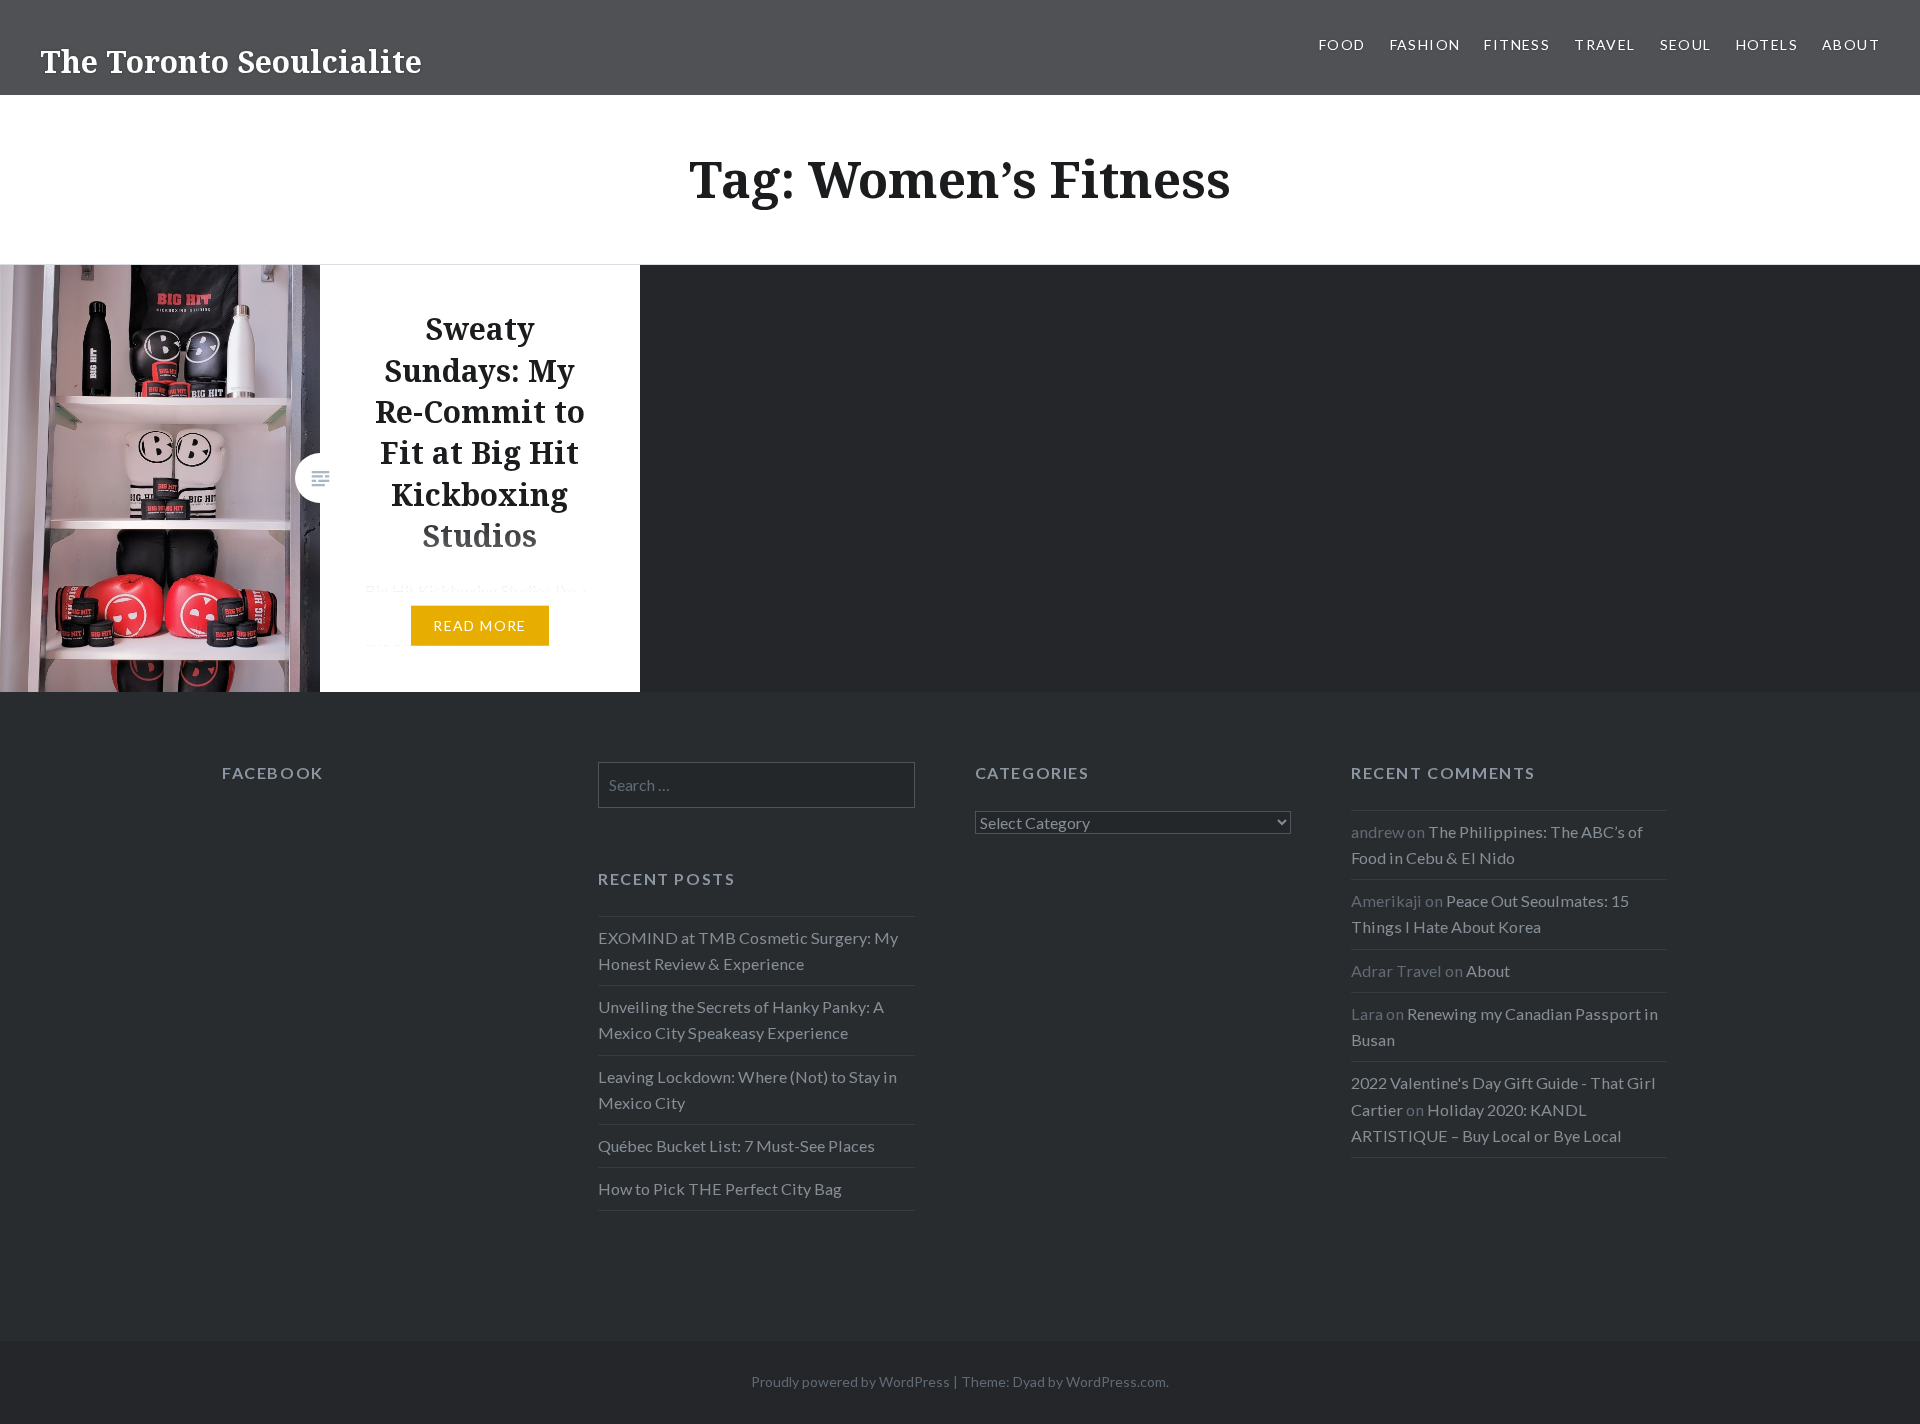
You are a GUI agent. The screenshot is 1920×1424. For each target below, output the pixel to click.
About (1851, 44)
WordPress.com (1116, 1381)
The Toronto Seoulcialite (231, 61)
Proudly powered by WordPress (850, 1381)
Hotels (1767, 44)
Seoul (1686, 44)
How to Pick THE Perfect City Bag (720, 1188)
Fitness (1517, 44)
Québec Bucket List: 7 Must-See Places (736, 1145)
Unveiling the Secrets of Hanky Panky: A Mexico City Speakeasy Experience (741, 1019)
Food (1342, 44)
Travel (1604, 44)
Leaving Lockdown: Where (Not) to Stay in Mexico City (747, 1089)
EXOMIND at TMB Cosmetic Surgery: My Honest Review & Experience (748, 950)
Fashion (1425, 44)
